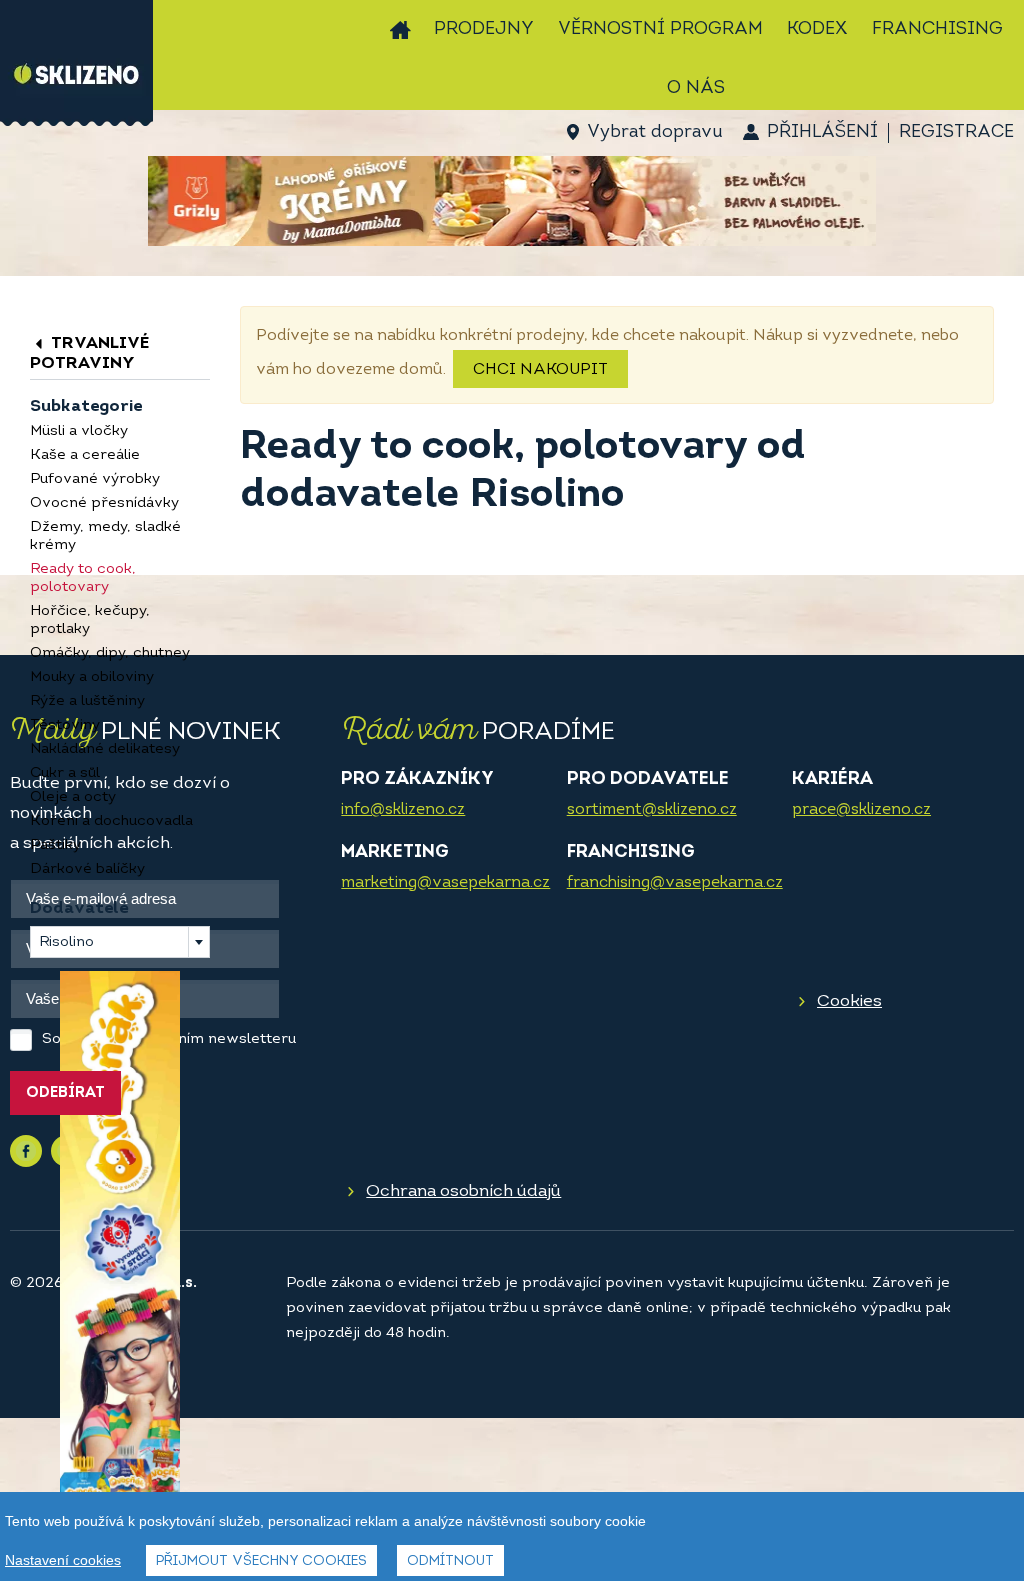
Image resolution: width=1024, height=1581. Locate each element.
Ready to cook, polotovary (83, 578)
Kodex (817, 30)
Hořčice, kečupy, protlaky (90, 620)
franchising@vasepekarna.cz (675, 883)
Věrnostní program (660, 30)
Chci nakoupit (540, 370)
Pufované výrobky (95, 479)
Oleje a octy (73, 797)
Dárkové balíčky (87, 869)
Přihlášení (822, 133)
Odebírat (65, 1093)
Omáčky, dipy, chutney (110, 653)
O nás (696, 89)
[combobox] (120, 942)
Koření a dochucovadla (111, 821)
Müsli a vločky (79, 431)
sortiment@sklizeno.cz (652, 810)
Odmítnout (450, 1561)
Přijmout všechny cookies (261, 1561)
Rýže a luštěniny (87, 701)
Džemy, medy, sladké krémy (105, 536)
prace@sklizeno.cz (861, 810)
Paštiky (55, 845)
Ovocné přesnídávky (104, 503)
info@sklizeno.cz (403, 810)
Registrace (956, 133)
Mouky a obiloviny (92, 677)
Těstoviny (65, 725)
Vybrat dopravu (654, 133)
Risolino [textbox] (66, 942)
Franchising (937, 30)
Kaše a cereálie (85, 455)
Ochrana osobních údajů (463, 1191)
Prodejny (484, 30)
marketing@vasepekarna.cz (445, 883)
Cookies (849, 1001)
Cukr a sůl (65, 773)
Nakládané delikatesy (105, 749)
